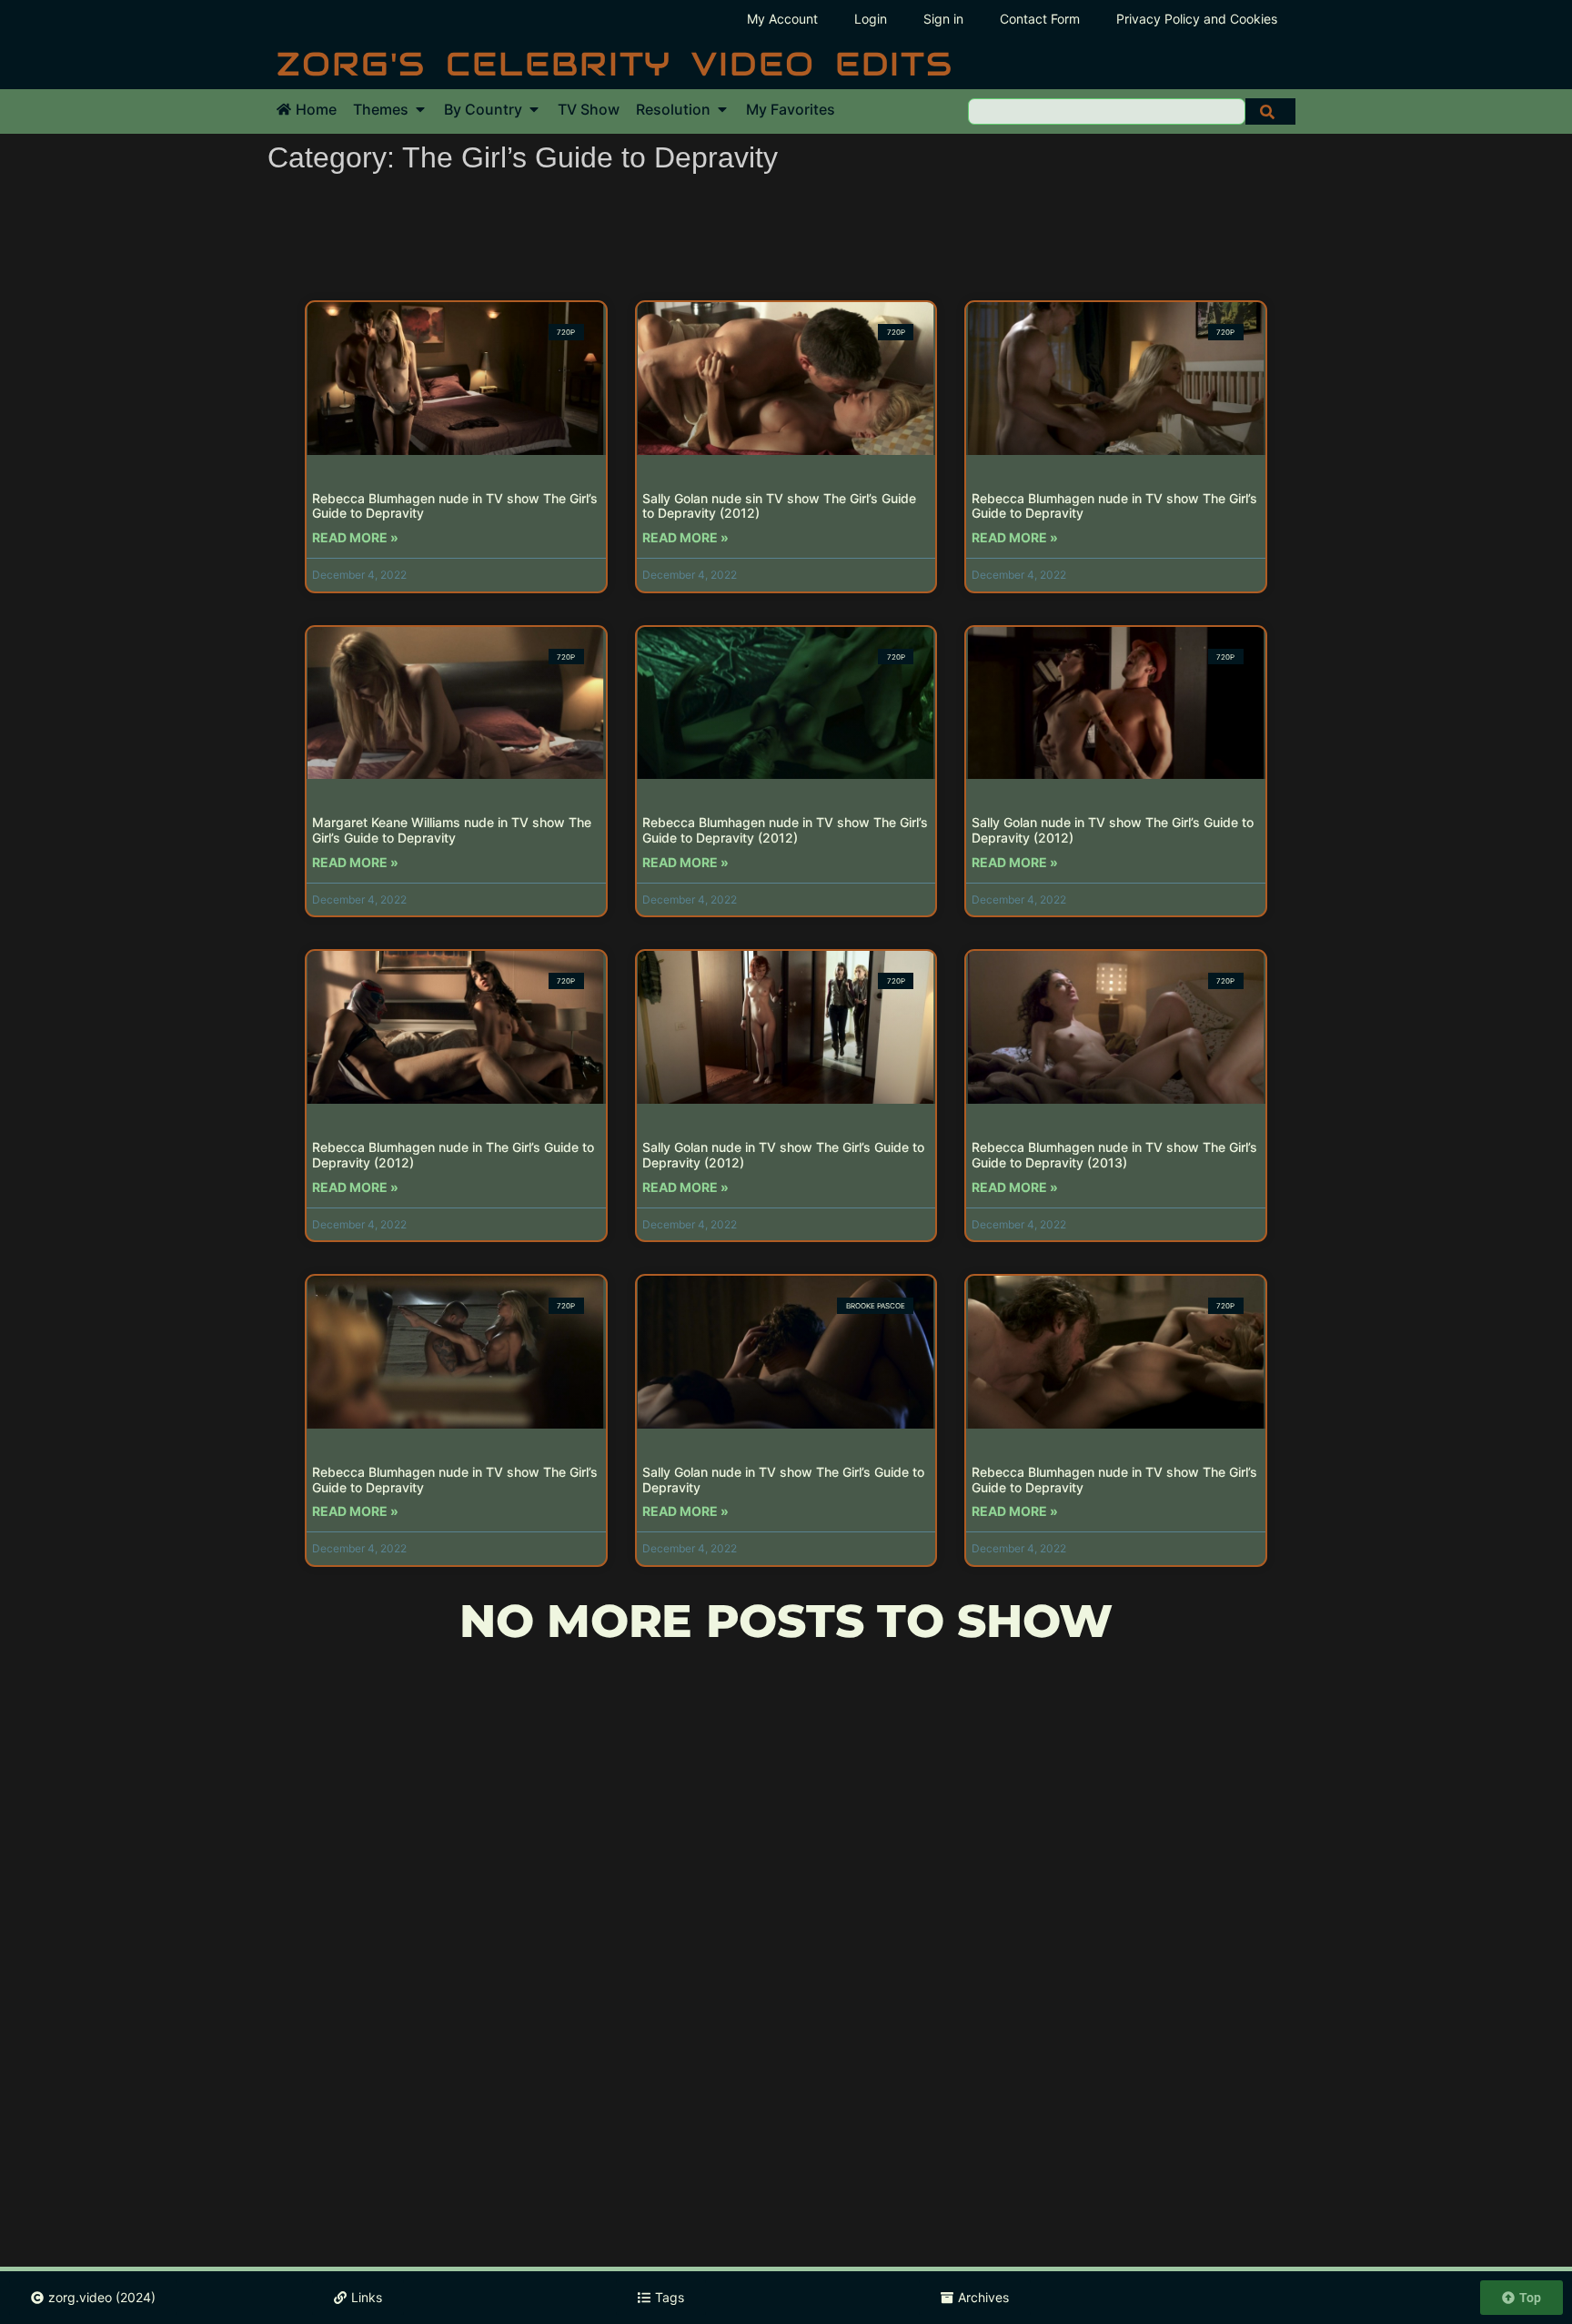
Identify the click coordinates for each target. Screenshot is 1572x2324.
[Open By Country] (534, 109)
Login (871, 19)
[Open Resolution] (722, 109)
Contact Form (1040, 19)
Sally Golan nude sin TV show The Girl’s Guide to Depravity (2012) (779, 506)
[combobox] (1107, 111)
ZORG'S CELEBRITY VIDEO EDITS (615, 64)
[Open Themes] (420, 109)
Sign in (943, 19)
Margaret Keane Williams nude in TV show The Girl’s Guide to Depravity (452, 830)
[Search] (1270, 111)
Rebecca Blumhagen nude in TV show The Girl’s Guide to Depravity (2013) (1114, 1155)
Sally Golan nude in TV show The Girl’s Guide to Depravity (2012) (1113, 830)
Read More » (355, 537)
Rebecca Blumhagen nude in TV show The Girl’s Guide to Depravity (455, 506)
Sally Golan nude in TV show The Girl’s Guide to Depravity (783, 1480)
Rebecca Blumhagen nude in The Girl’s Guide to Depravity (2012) (453, 1155)
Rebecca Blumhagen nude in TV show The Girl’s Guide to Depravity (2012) (785, 830)
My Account (782, 19)
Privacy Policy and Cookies (1197, 19)
